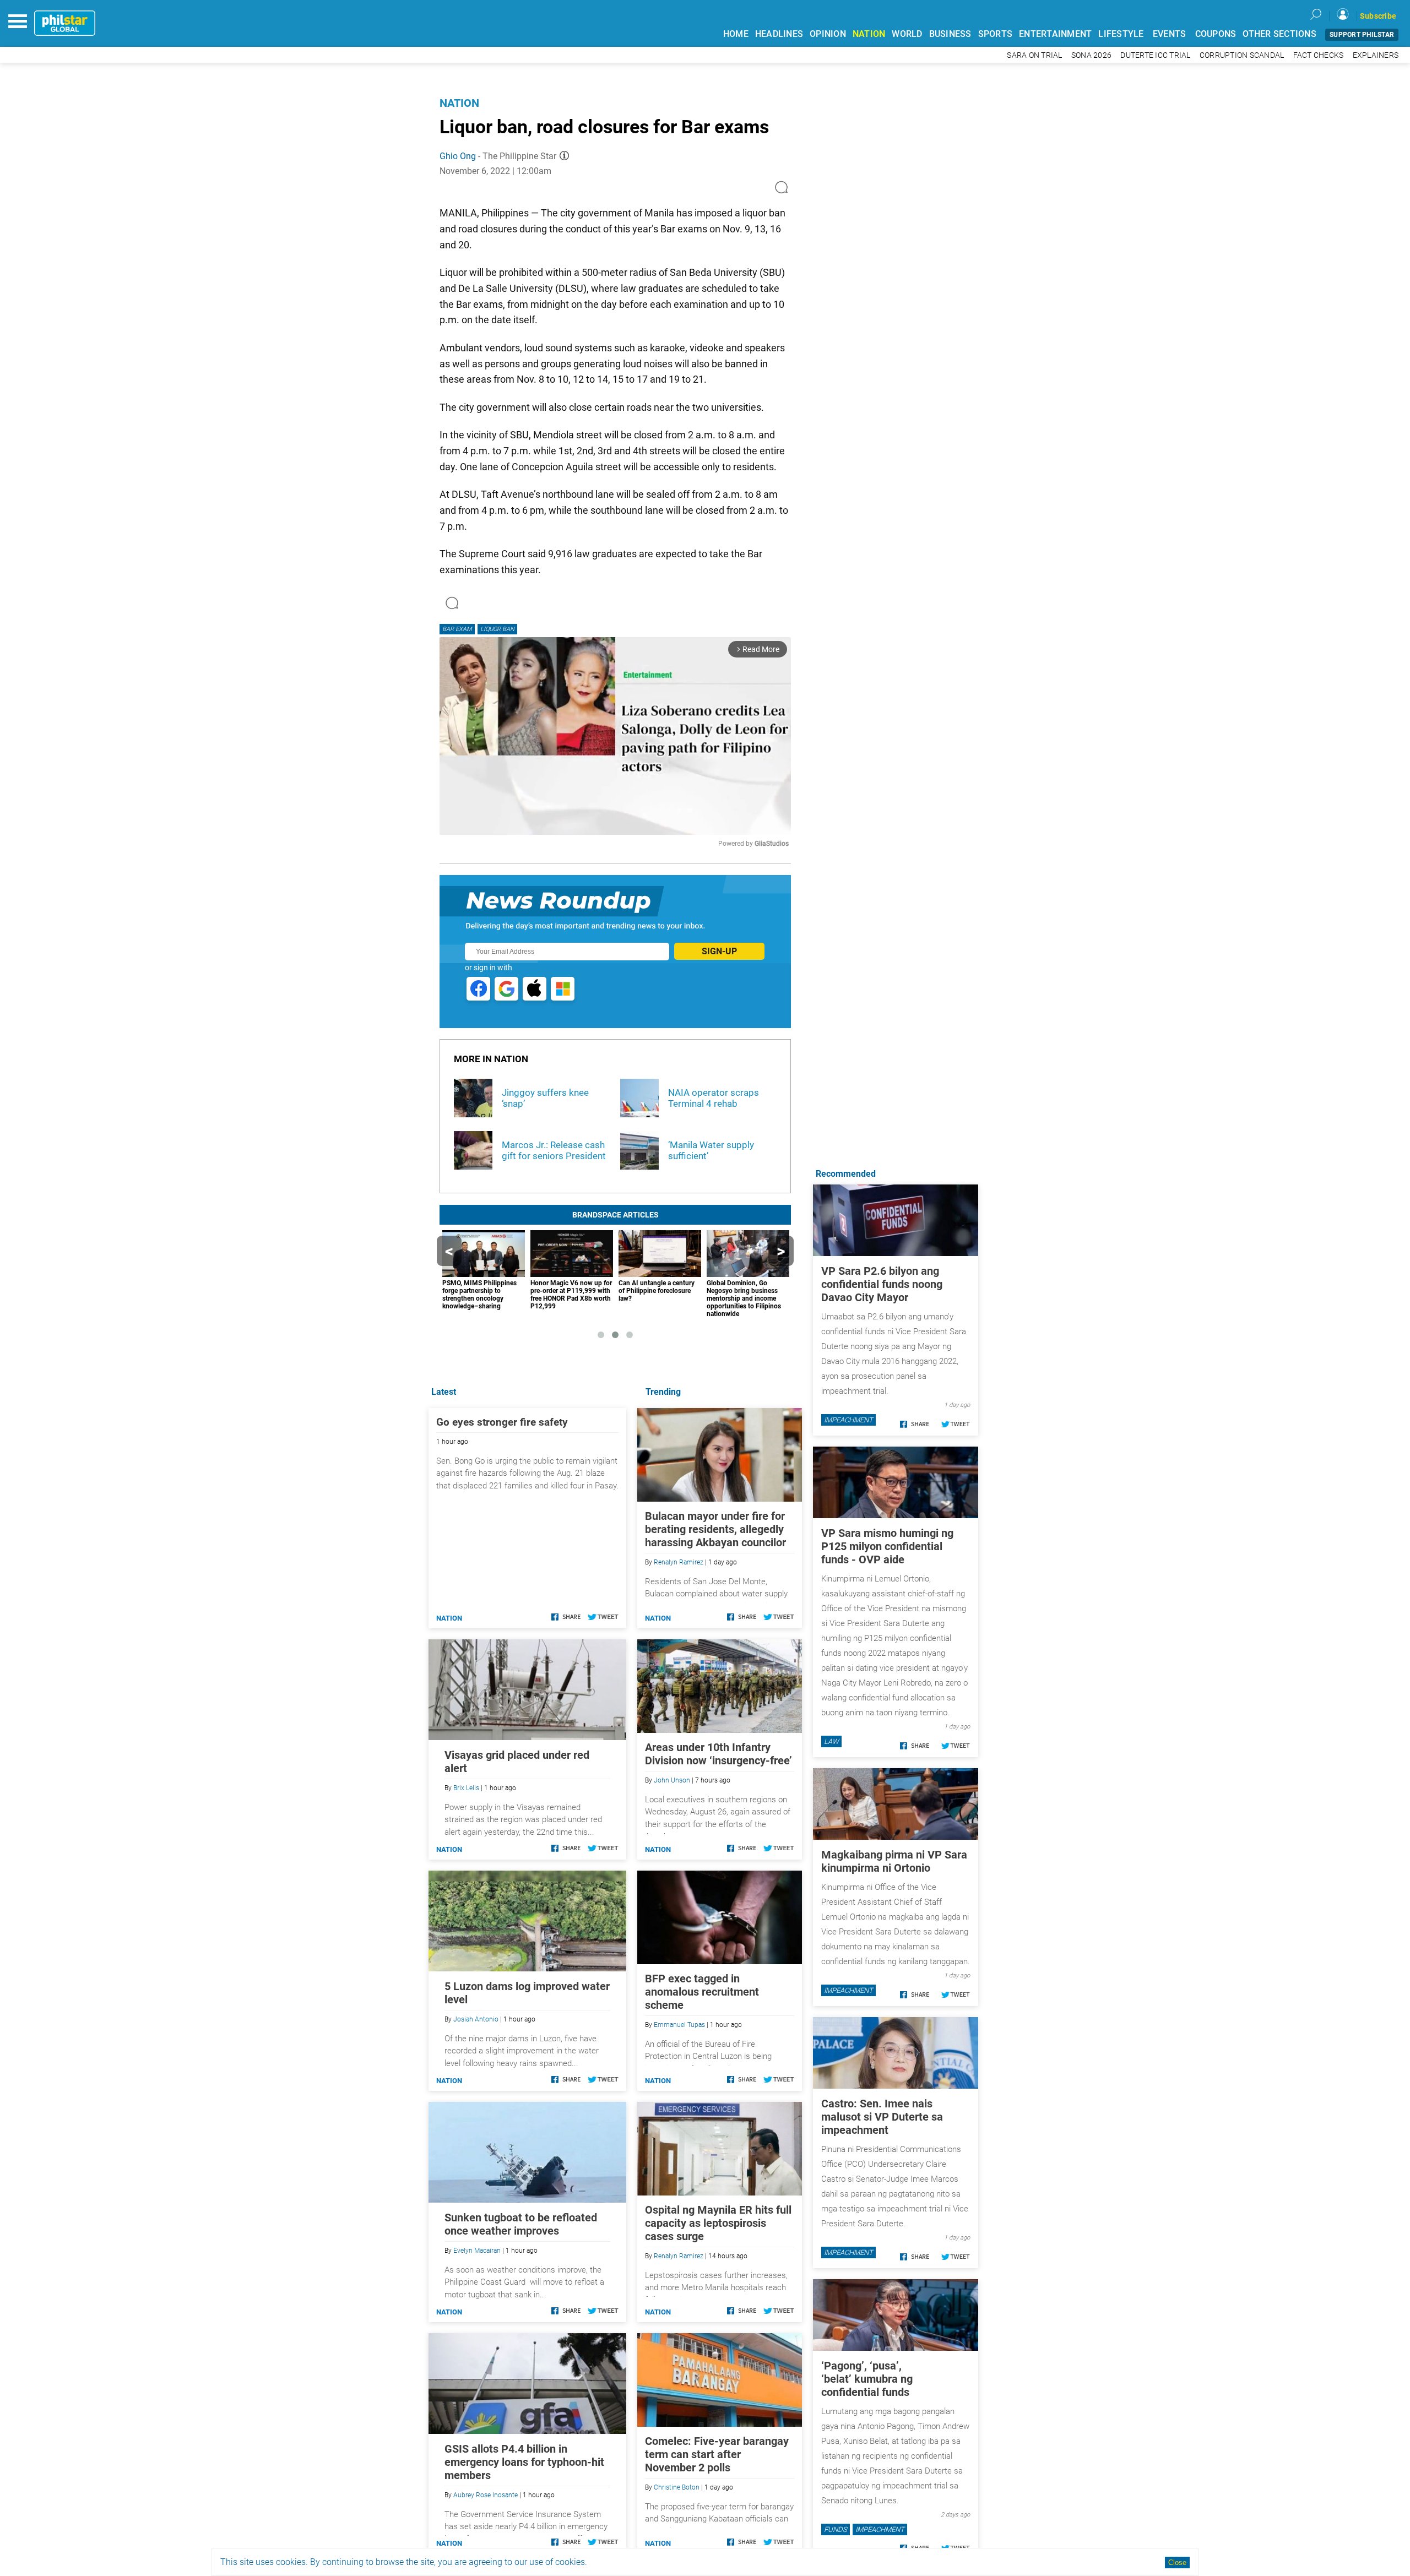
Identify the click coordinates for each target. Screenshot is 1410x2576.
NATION (869, 34)
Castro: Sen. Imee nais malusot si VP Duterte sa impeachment (882, 2117)
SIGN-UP (719, 951)
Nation (459, 103)
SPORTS (996, 34)
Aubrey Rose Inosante (486, 2495)
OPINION (828, 34)
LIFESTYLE (1121, 34)
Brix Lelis (466, 1788)
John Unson (672, 1780)
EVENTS (1170, 34)
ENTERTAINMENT (1055, 34)
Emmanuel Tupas (679, 2025)
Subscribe (1378, 16)
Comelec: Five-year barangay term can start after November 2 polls (717, 2454)
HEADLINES (779, 34)
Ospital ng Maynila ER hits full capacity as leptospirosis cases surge (718, 2223)
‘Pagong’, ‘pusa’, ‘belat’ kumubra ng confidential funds (867, 2379)
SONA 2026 (1091, 55)
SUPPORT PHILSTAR (1362, 35)
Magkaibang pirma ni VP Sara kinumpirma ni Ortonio (894, 1861)
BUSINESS (950, 34)
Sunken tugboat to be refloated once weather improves (521, 2224)
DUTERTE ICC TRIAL (1155, 55)
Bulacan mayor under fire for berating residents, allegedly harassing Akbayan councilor (715, 1529)
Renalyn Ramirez (679, 1562)
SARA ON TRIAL (1034, 55)
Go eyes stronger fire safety (502, 1422)
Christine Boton (677, 2487)
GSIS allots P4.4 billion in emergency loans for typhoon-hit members (524, 2462)
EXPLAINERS (1376, 55)
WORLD (907, 34)
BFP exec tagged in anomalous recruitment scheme (702, 1992)
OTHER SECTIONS (1279, 34)
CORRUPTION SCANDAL (1242, 55)
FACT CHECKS (1319, 55)
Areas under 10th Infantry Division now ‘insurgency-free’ (718, 1754)
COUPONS (1216, 34)
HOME (736, 34)
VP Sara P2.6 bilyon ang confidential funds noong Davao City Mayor (882, 1284)
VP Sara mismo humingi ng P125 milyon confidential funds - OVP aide (887, 1546)
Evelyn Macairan (477, 2251)
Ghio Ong (458, 156)
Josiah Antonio (476, 2019)
